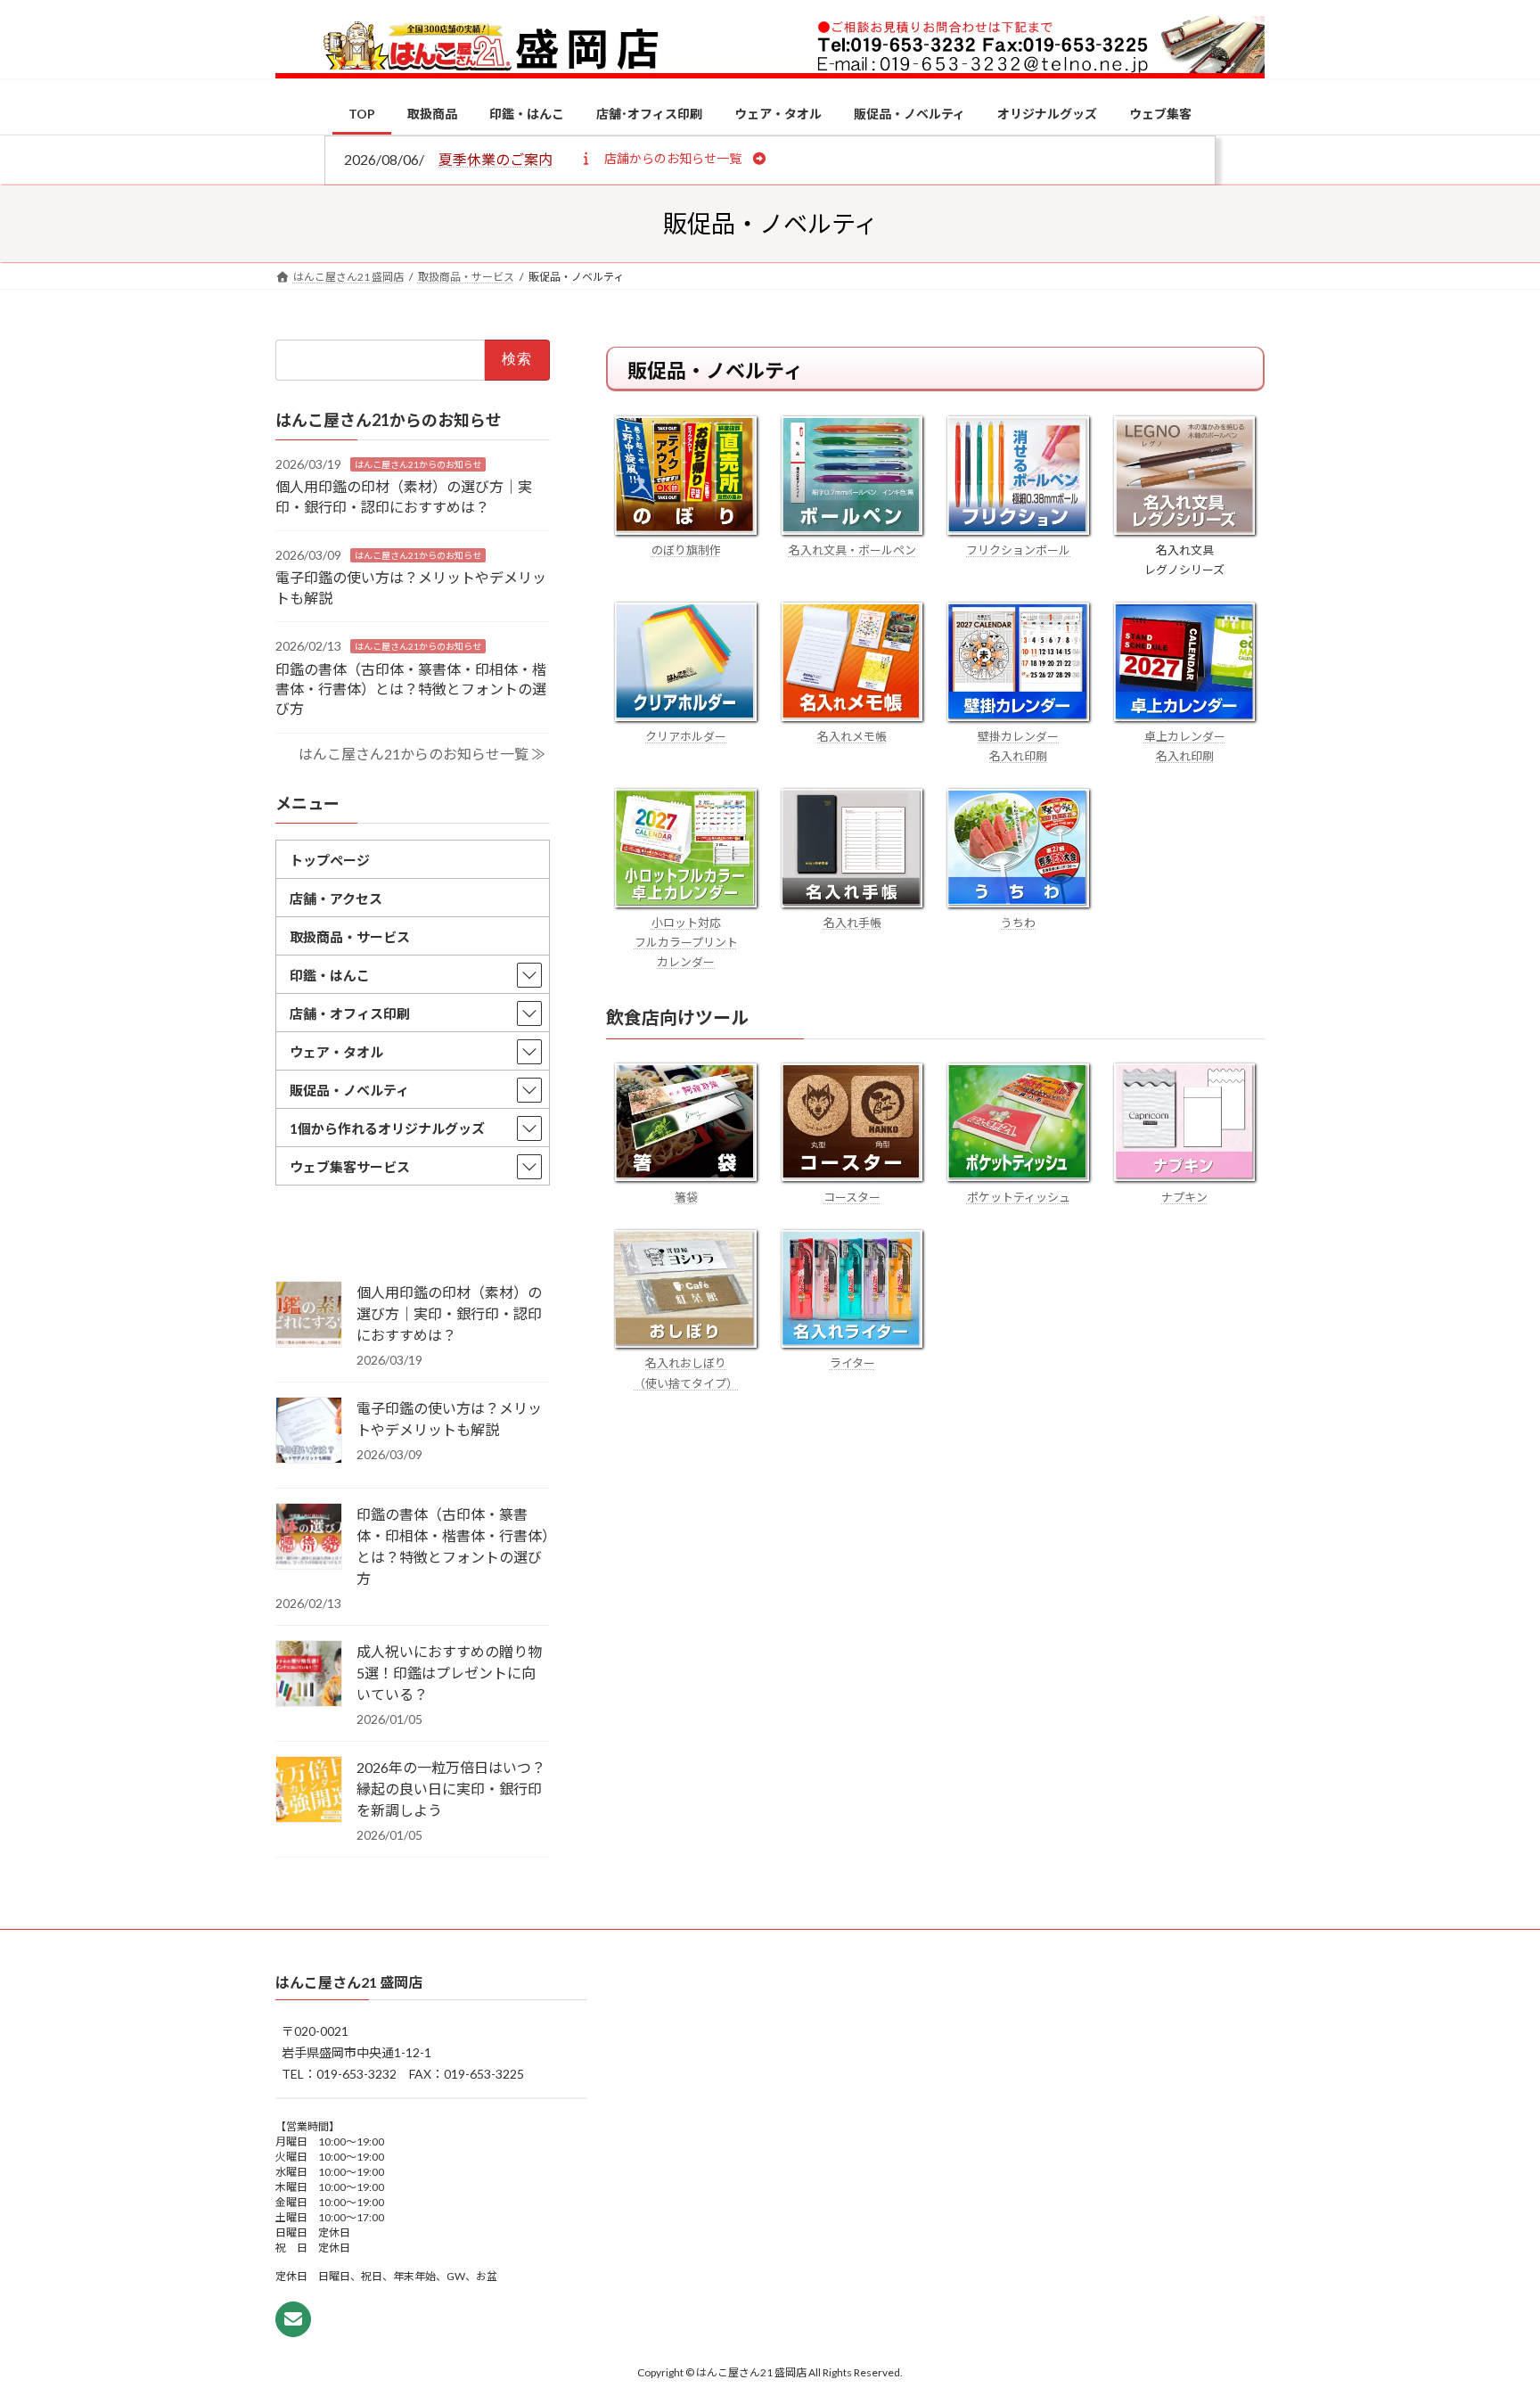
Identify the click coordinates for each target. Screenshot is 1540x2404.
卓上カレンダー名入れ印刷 (1185, 746)
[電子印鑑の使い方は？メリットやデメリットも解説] (309, 1432)
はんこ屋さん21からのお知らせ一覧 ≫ (422, 754)
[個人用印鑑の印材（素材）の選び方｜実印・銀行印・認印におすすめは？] (309, 1316)
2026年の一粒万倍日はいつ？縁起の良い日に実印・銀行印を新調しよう (451, 1789)
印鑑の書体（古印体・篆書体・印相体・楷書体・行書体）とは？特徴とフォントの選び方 (411, 688)
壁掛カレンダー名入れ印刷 (1018, 746)
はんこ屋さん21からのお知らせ (418, 464)
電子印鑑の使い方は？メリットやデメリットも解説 (449, 1419)
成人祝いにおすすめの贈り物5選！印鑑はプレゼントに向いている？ (449, 1673)
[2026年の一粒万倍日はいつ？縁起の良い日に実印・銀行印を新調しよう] (309, 1791)
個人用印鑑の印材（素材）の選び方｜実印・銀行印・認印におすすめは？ (449, 1313)
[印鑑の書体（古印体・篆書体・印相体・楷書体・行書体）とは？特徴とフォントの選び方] (309, 1538)
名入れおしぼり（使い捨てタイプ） (686, 1373)
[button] (672, 158)
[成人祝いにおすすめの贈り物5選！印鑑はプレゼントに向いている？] (309, 1675)
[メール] (293, 2319)
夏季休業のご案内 (496, 159)
